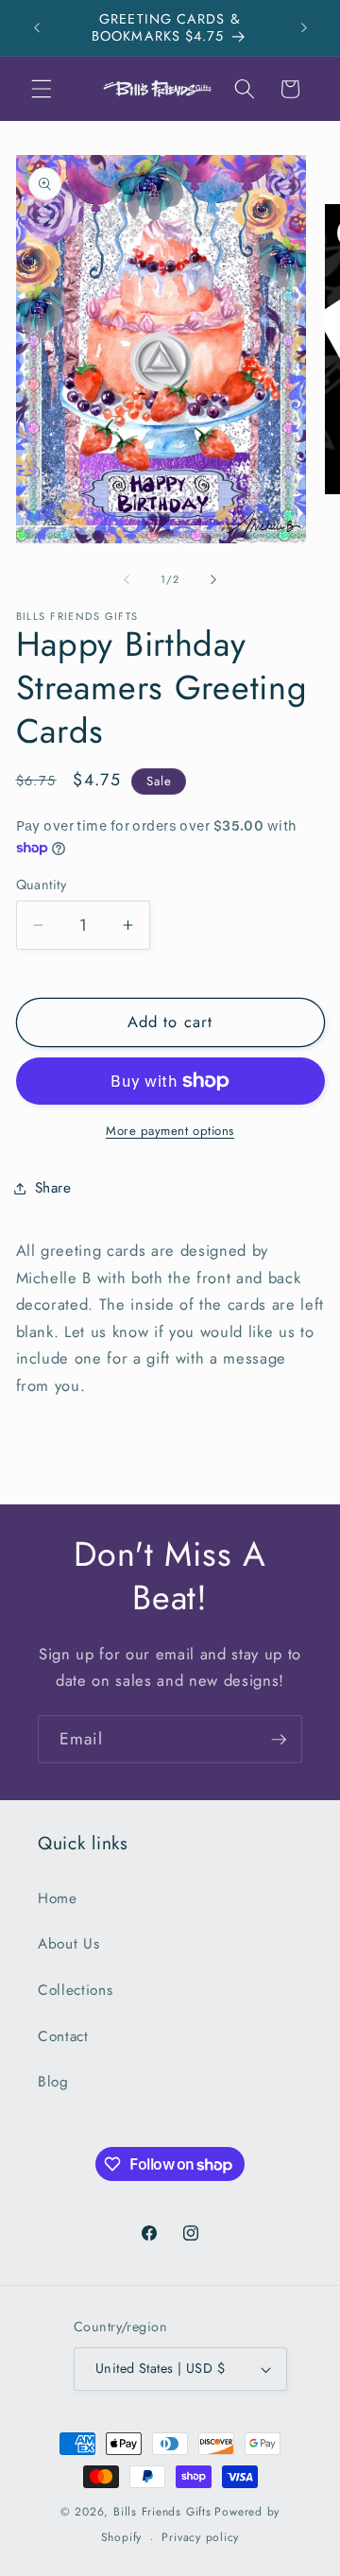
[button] (42, 89)
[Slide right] (213, 579)
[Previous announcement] (37, 27)
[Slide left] (127, 579)
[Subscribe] (279, 1740)
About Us (68, 1944)
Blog (53, 2082)
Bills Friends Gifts (162, 2512)
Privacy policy (200, 2537)
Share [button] (53, 1188)
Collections (75, 1990)
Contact (63, 2036)
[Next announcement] (304, 27)
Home (58, 1898)
